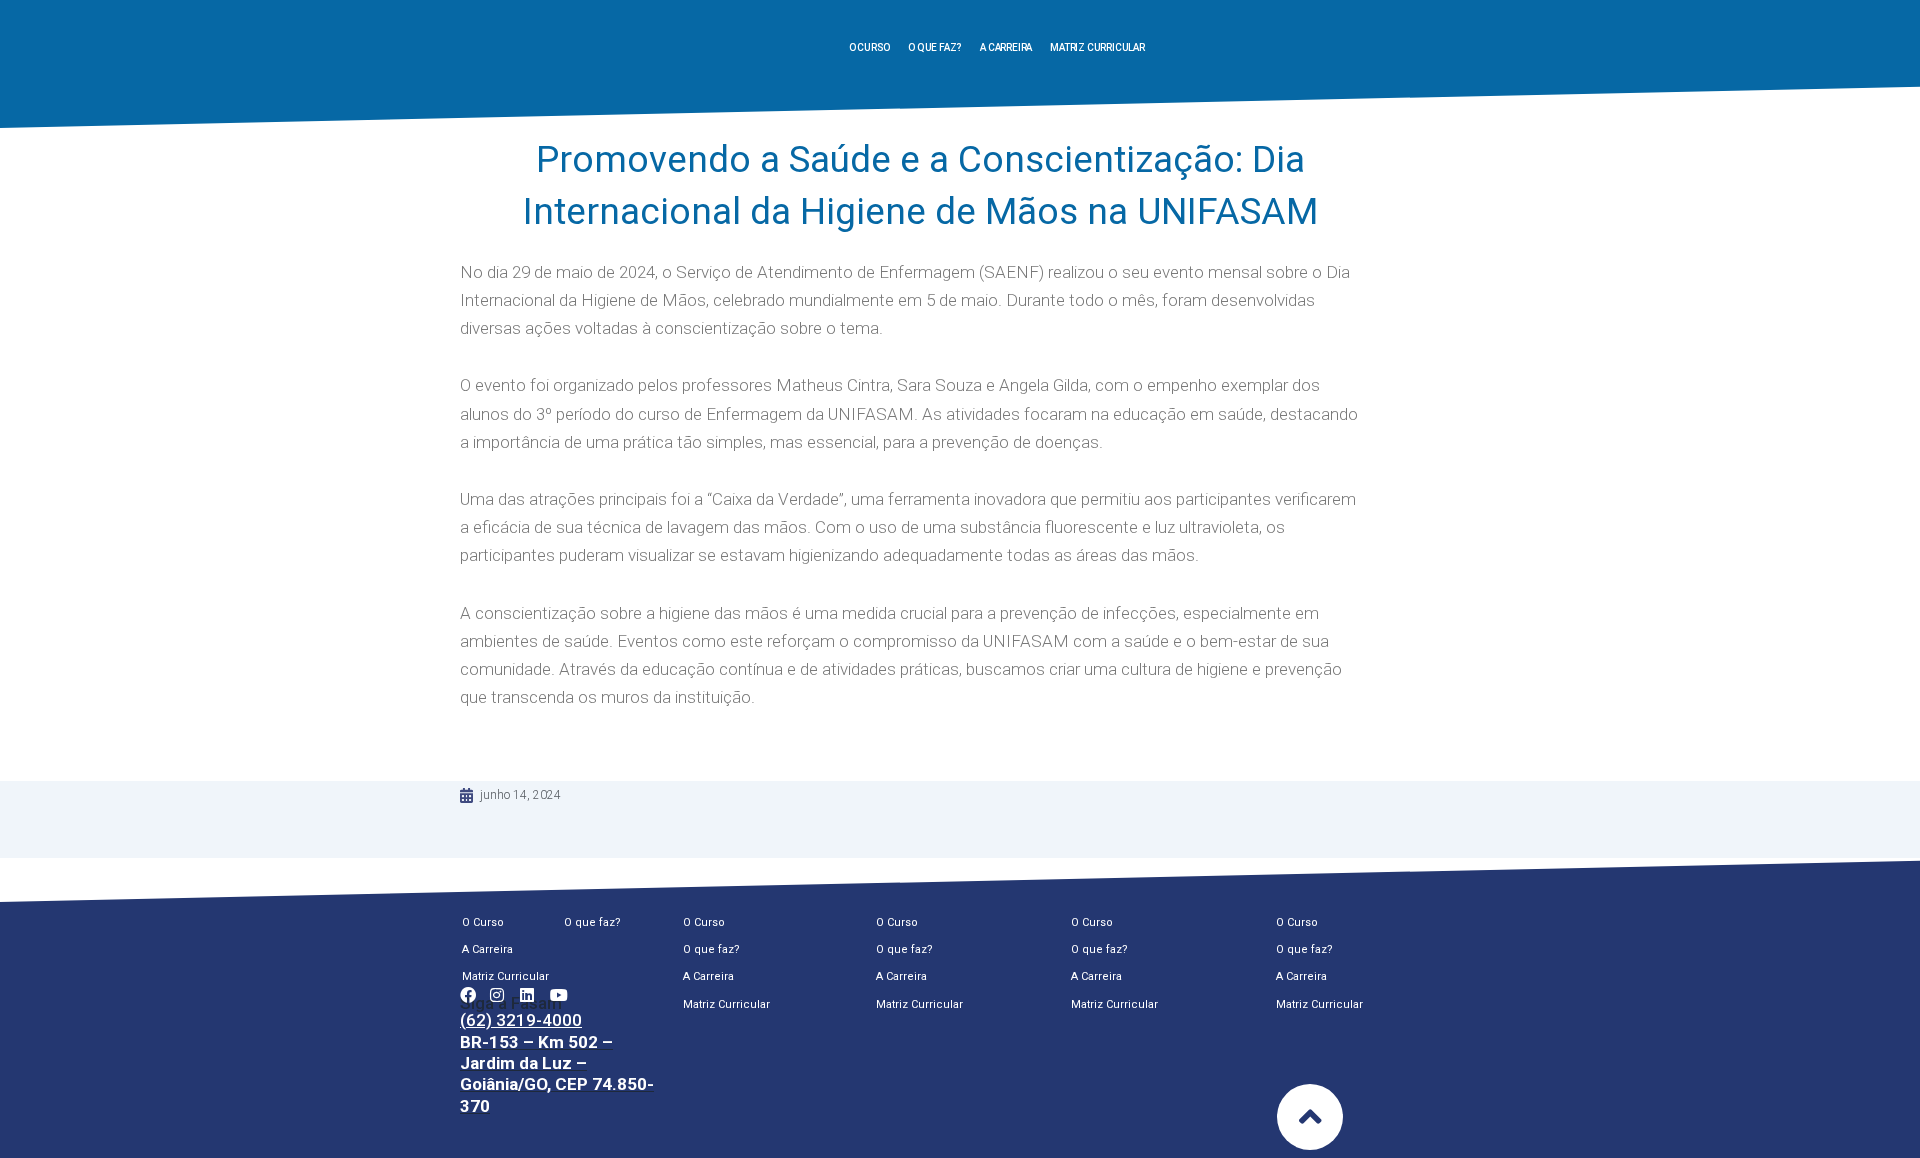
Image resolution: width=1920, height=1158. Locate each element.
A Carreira (1006, 47)
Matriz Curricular (1097, 47)
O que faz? (935, 47)
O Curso (870, 47)
